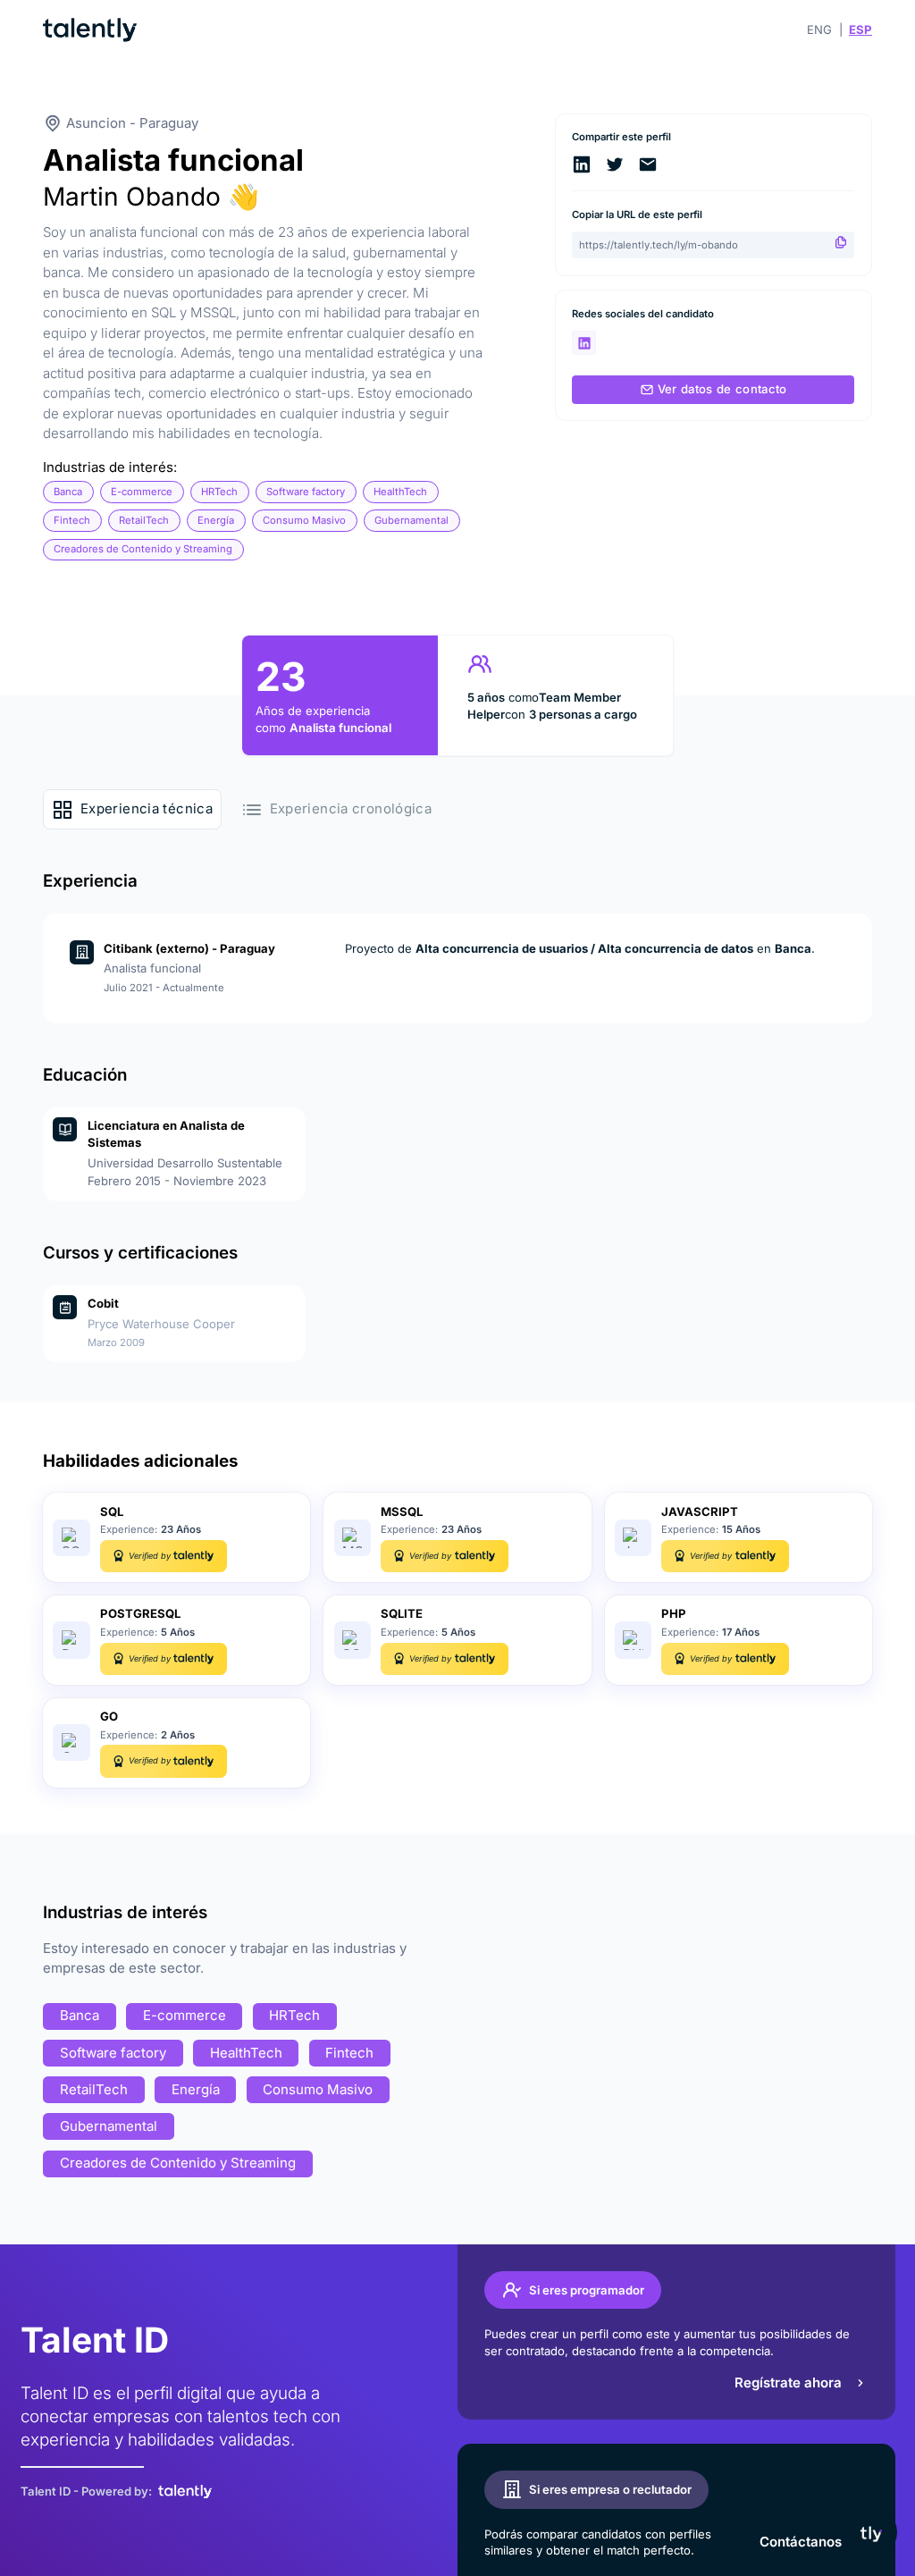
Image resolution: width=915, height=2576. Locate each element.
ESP (860, 29)
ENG (819, 29)
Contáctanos (801, 2542)
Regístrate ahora (788, 2382)
